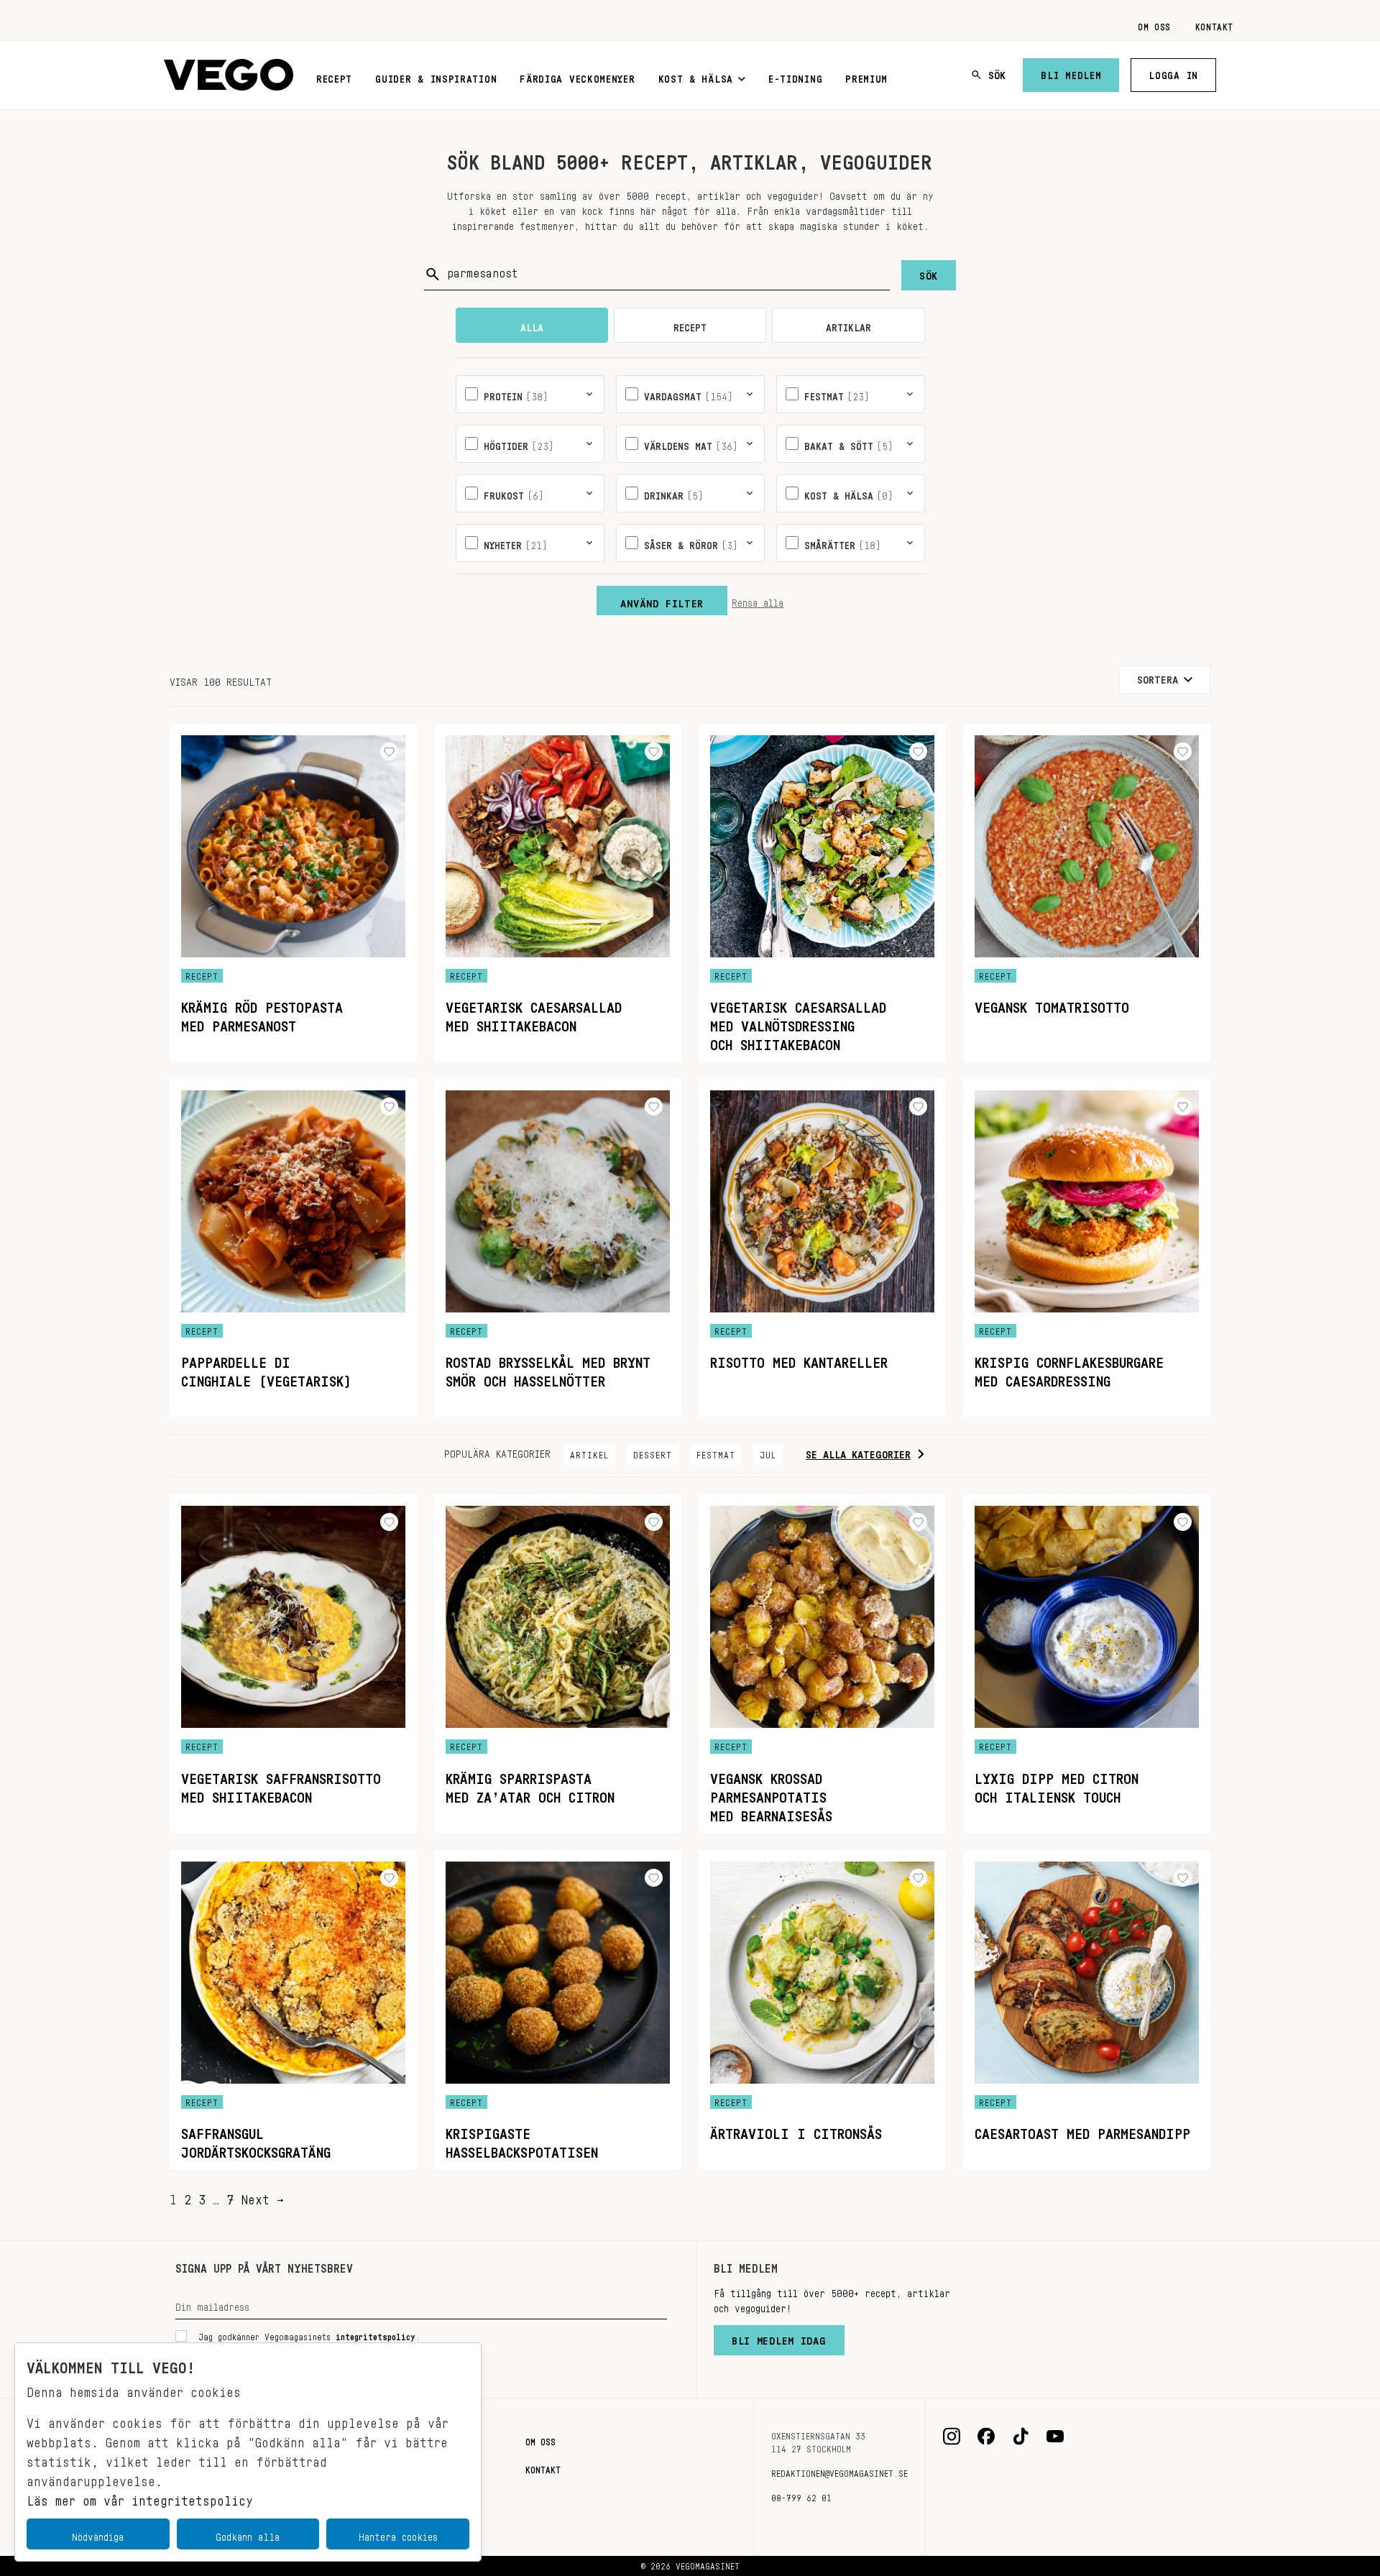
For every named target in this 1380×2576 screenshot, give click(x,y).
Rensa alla (758, 600)
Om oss (1154, 24)
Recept (334, 76)
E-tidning (795, 76)
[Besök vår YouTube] (1055, 2437)
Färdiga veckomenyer (577, 76)
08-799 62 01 (801, 2495)
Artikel (589, 1453)
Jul (768, 1453)
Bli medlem (1071, 73)
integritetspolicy (376, 2334)
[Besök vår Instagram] (952, 2437)
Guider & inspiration (436, 76)
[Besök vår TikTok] (1021, 2437)
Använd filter (662, 600)
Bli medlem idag (779, 2337)
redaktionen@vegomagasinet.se (839, 2471)
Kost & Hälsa (696, 76)
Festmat (716, 1453)
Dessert (653, 1453)
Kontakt (1214, 24)
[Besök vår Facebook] (986, 2437)
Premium (866, 76)
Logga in (1173, 73)
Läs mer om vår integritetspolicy (140, 2497)
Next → (262, 2196)
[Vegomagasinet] (229, 75)
